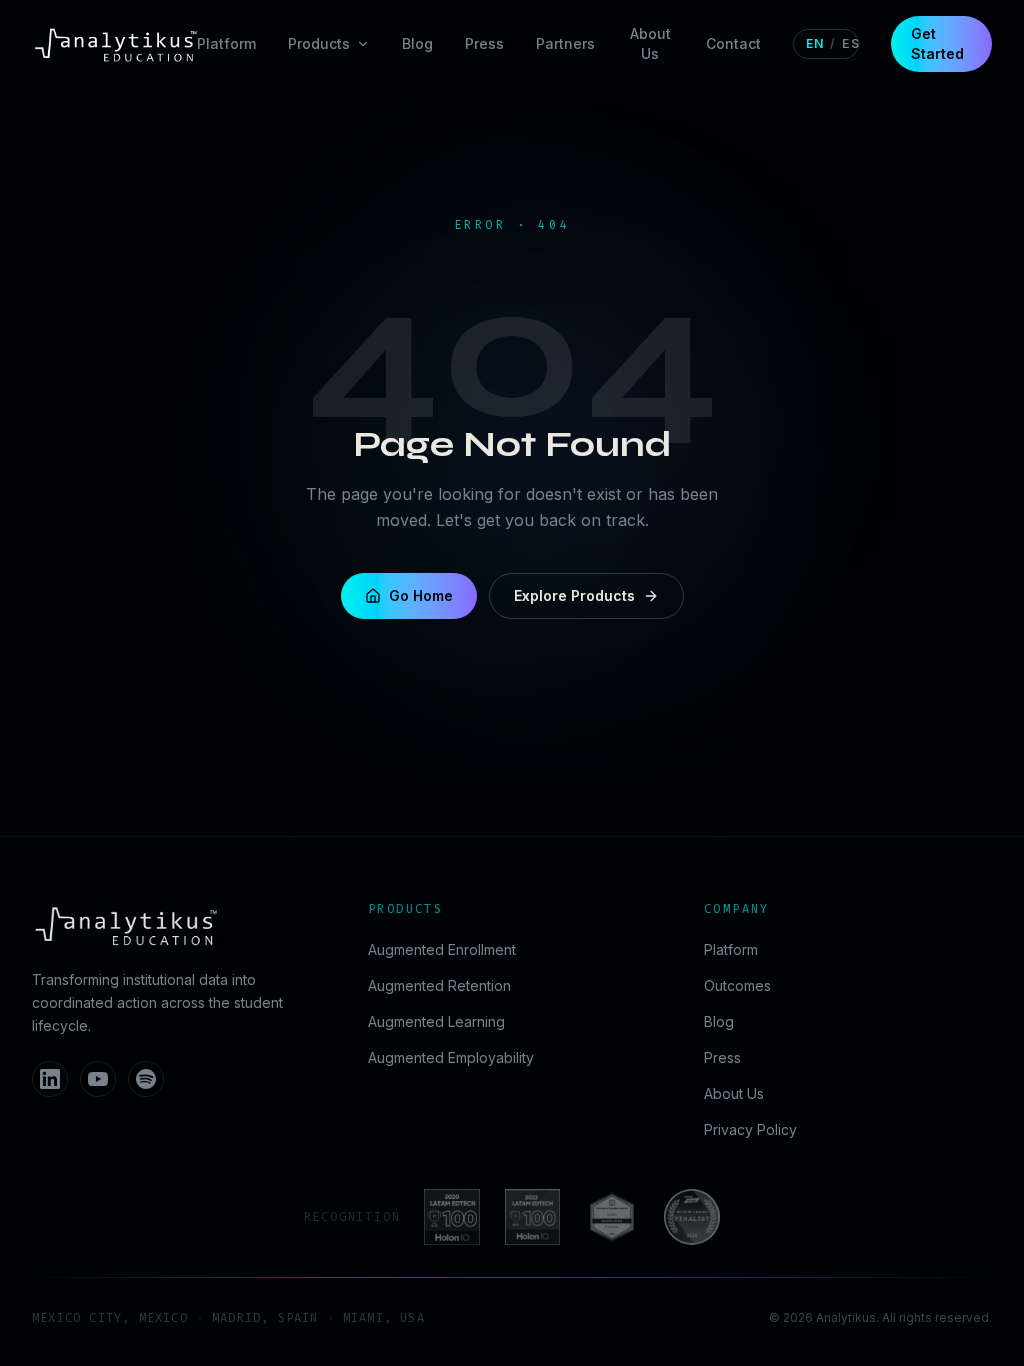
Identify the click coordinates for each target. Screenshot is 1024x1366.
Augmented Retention (439, 985)
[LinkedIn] (50, 1079)
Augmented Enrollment (442, 949)
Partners (565, 43)
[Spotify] (146, 1079)
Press (484, 43)
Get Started (937, 43)
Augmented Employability (451, 1057)
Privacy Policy (750, 1129)
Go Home (421, 595)
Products (319, 43)
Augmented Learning (436, 1021)
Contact (733, 43)
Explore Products (574, 595)
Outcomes (737, 985)
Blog (417, 43)
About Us (650, 43)
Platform (226, 43)
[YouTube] (98, 1079)
